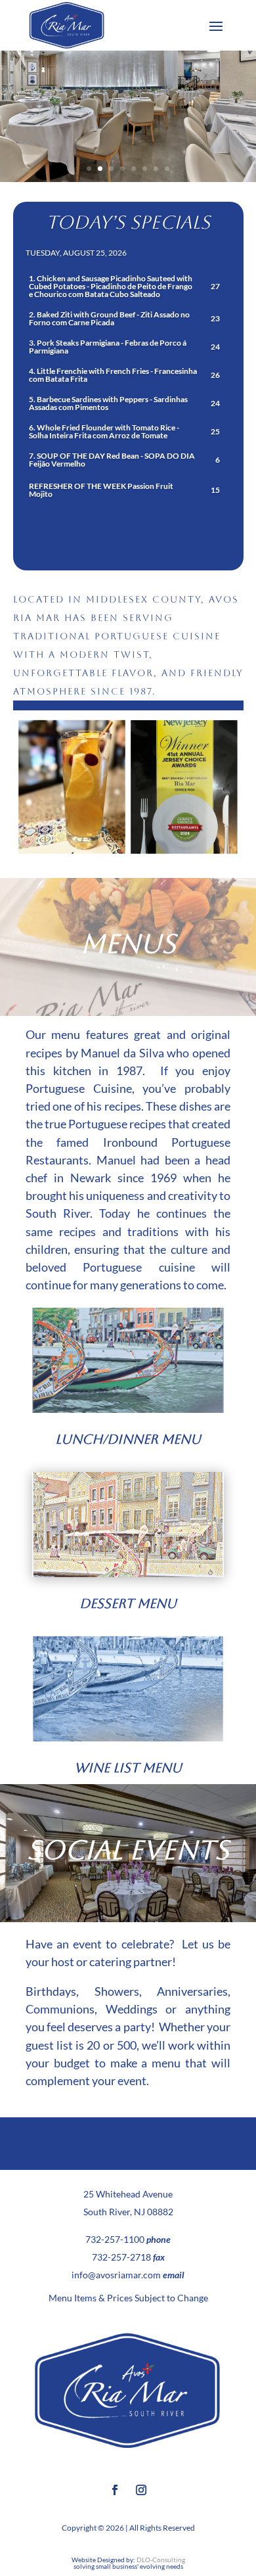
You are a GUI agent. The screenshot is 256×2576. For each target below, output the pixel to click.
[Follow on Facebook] (115, 2490)
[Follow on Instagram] (141, 2490)
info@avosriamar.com (116, 2275)
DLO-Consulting (161, 2560)
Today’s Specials (128, 222)
